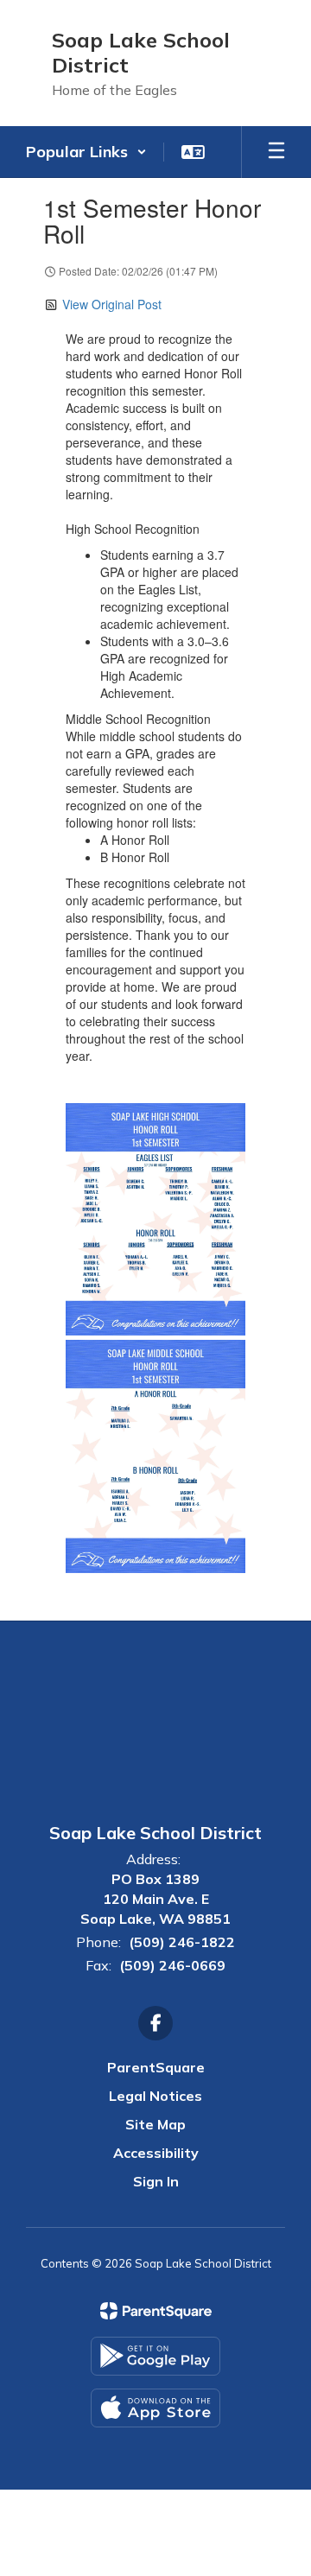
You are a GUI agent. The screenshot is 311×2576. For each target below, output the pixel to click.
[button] (86, 152)
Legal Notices (155, 2096)
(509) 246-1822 (182, 1942)
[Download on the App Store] (155, 2408)
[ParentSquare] (156, 2311)
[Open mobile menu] (276, 152)
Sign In (156, 2181)
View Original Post (112, 304)
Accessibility (156, 2153)
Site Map (155, 2124)
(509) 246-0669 (172, 1965)
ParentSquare (156, 2067)
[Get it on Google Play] (155, 2356)
